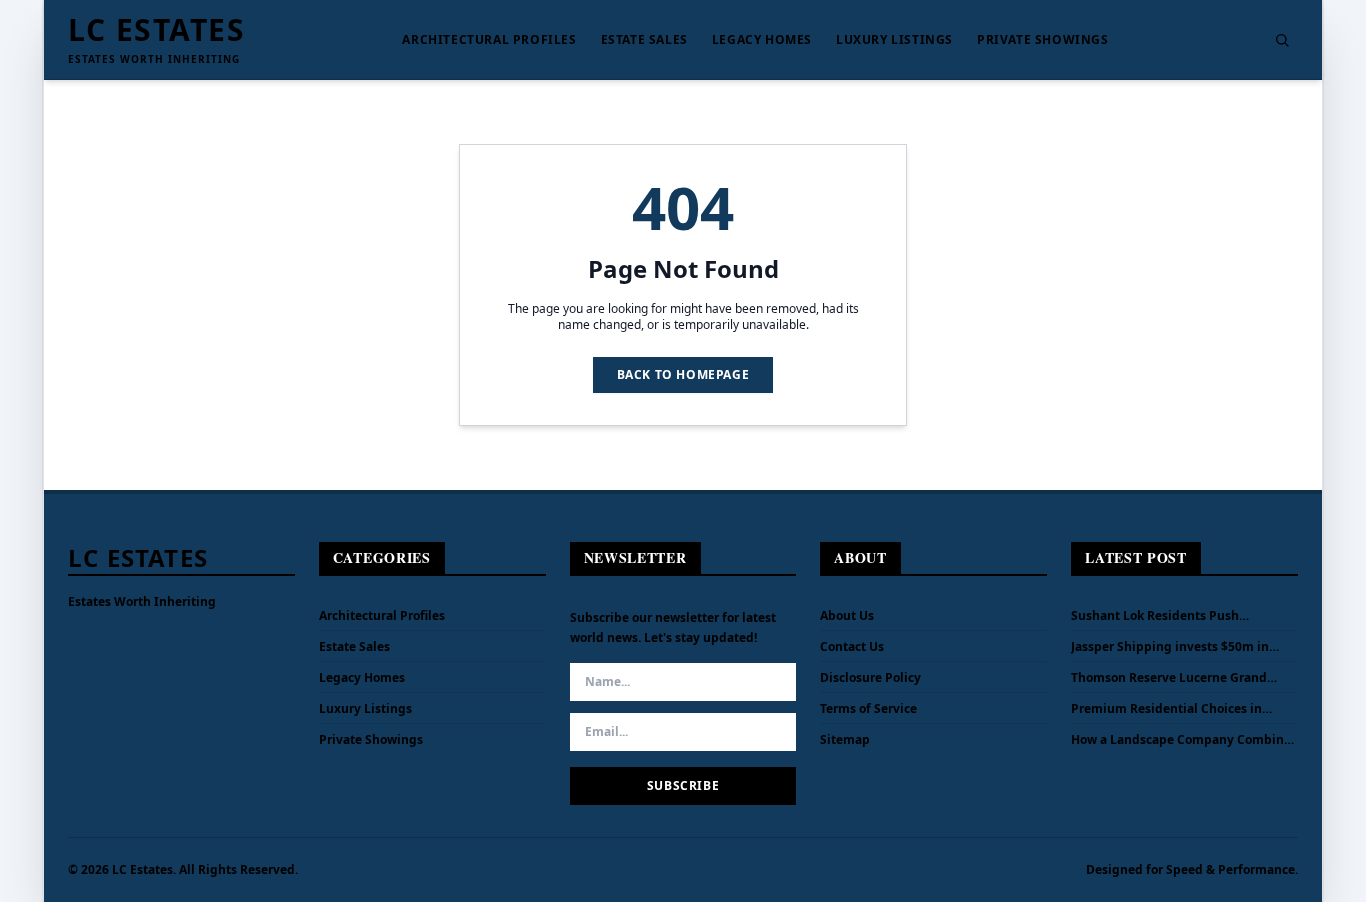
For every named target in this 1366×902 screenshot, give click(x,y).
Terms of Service (868, 708)
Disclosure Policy (870, 677)
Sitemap (845, 739)
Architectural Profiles (489, 40)
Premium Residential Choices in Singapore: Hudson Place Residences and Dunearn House (1180, 709)
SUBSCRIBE (683, 785)
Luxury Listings (894, 40)
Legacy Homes (762, 40)
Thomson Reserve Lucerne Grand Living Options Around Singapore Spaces (1171, 678)
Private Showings (1043, 40)
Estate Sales (644, 40)
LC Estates (156, 30)
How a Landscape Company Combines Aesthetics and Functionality (1184, 740)
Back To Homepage (683, 374)
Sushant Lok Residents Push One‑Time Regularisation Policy (1165, 616)
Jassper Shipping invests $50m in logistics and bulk (1170, 647)
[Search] (1282, 40)
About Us (847, 615)
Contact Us (852, 646)
